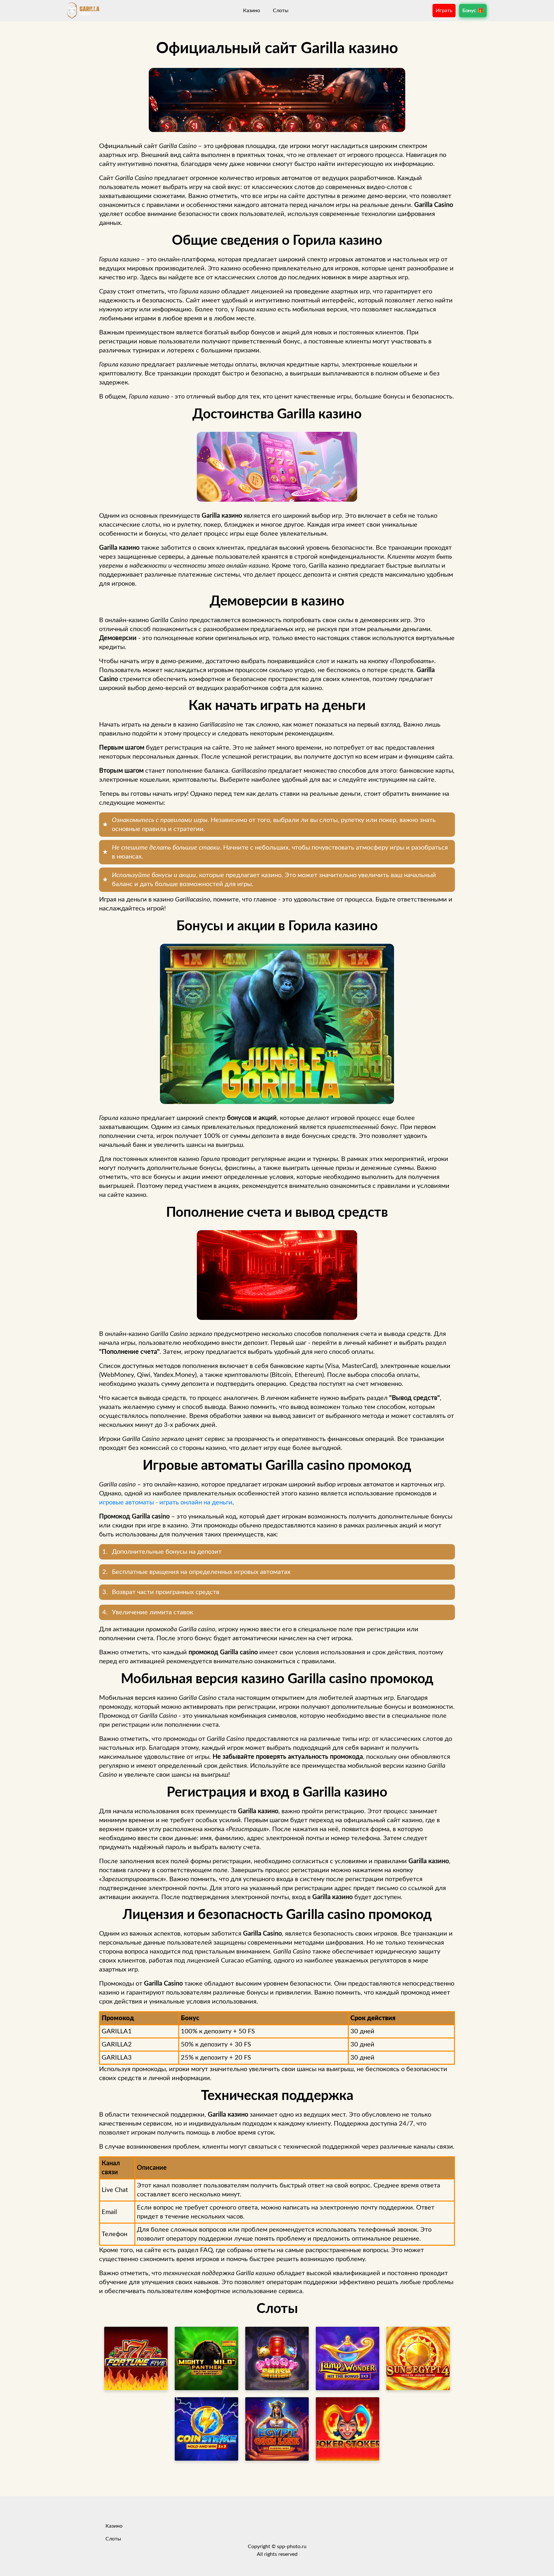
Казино (252, 11)
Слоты (281, 11)
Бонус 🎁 (473, 11)
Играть (444, 11)
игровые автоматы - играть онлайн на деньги (166, 1502)
